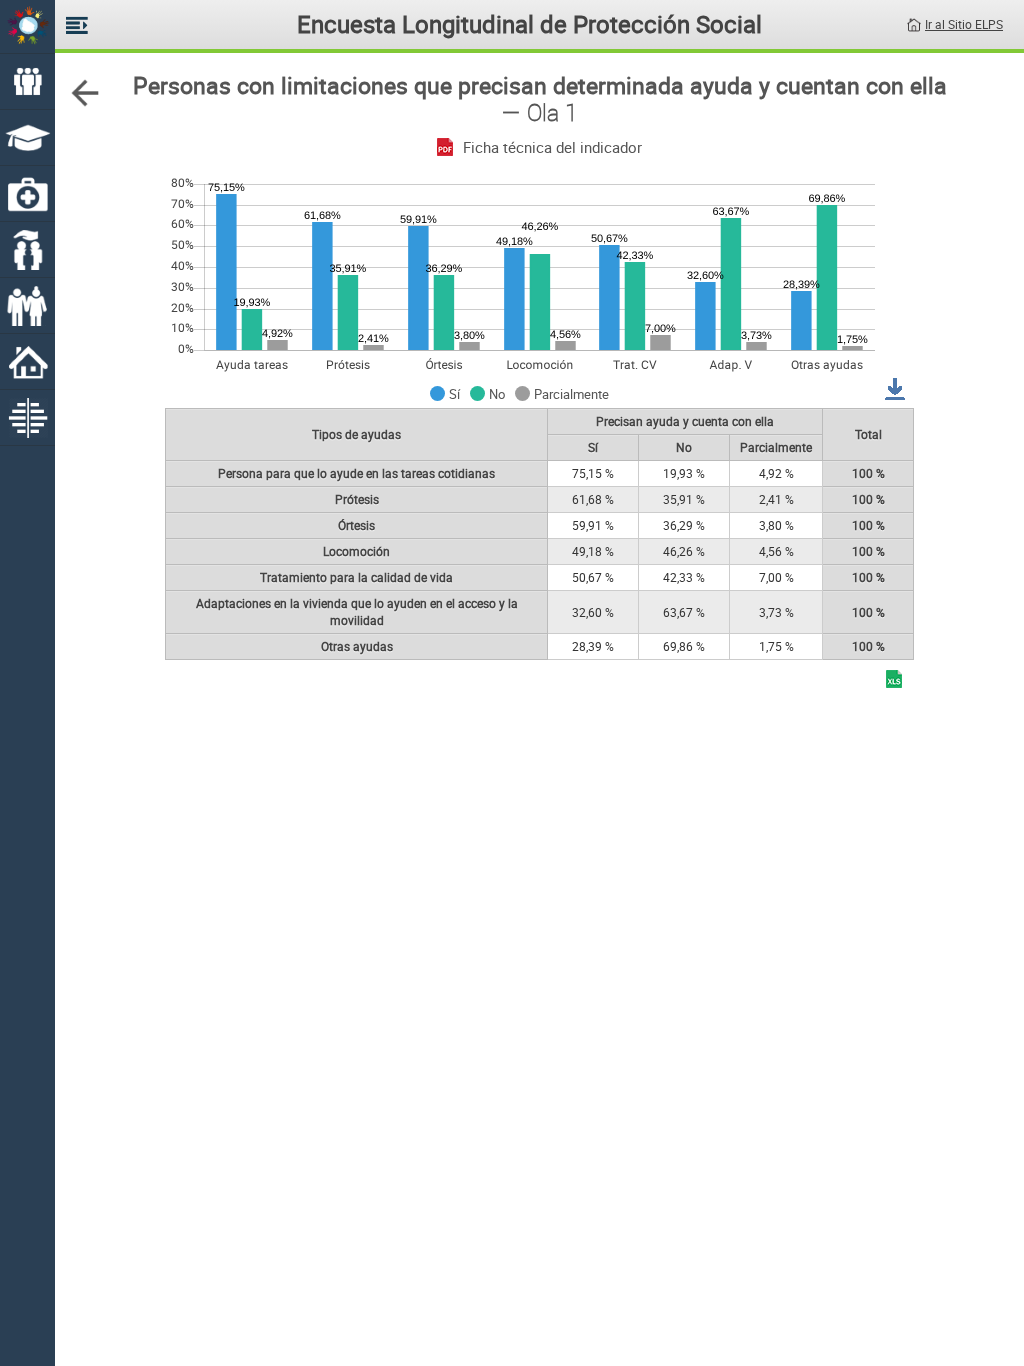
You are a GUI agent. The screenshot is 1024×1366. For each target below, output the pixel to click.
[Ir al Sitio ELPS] (914, 23)
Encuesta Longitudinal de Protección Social (529, 24)
